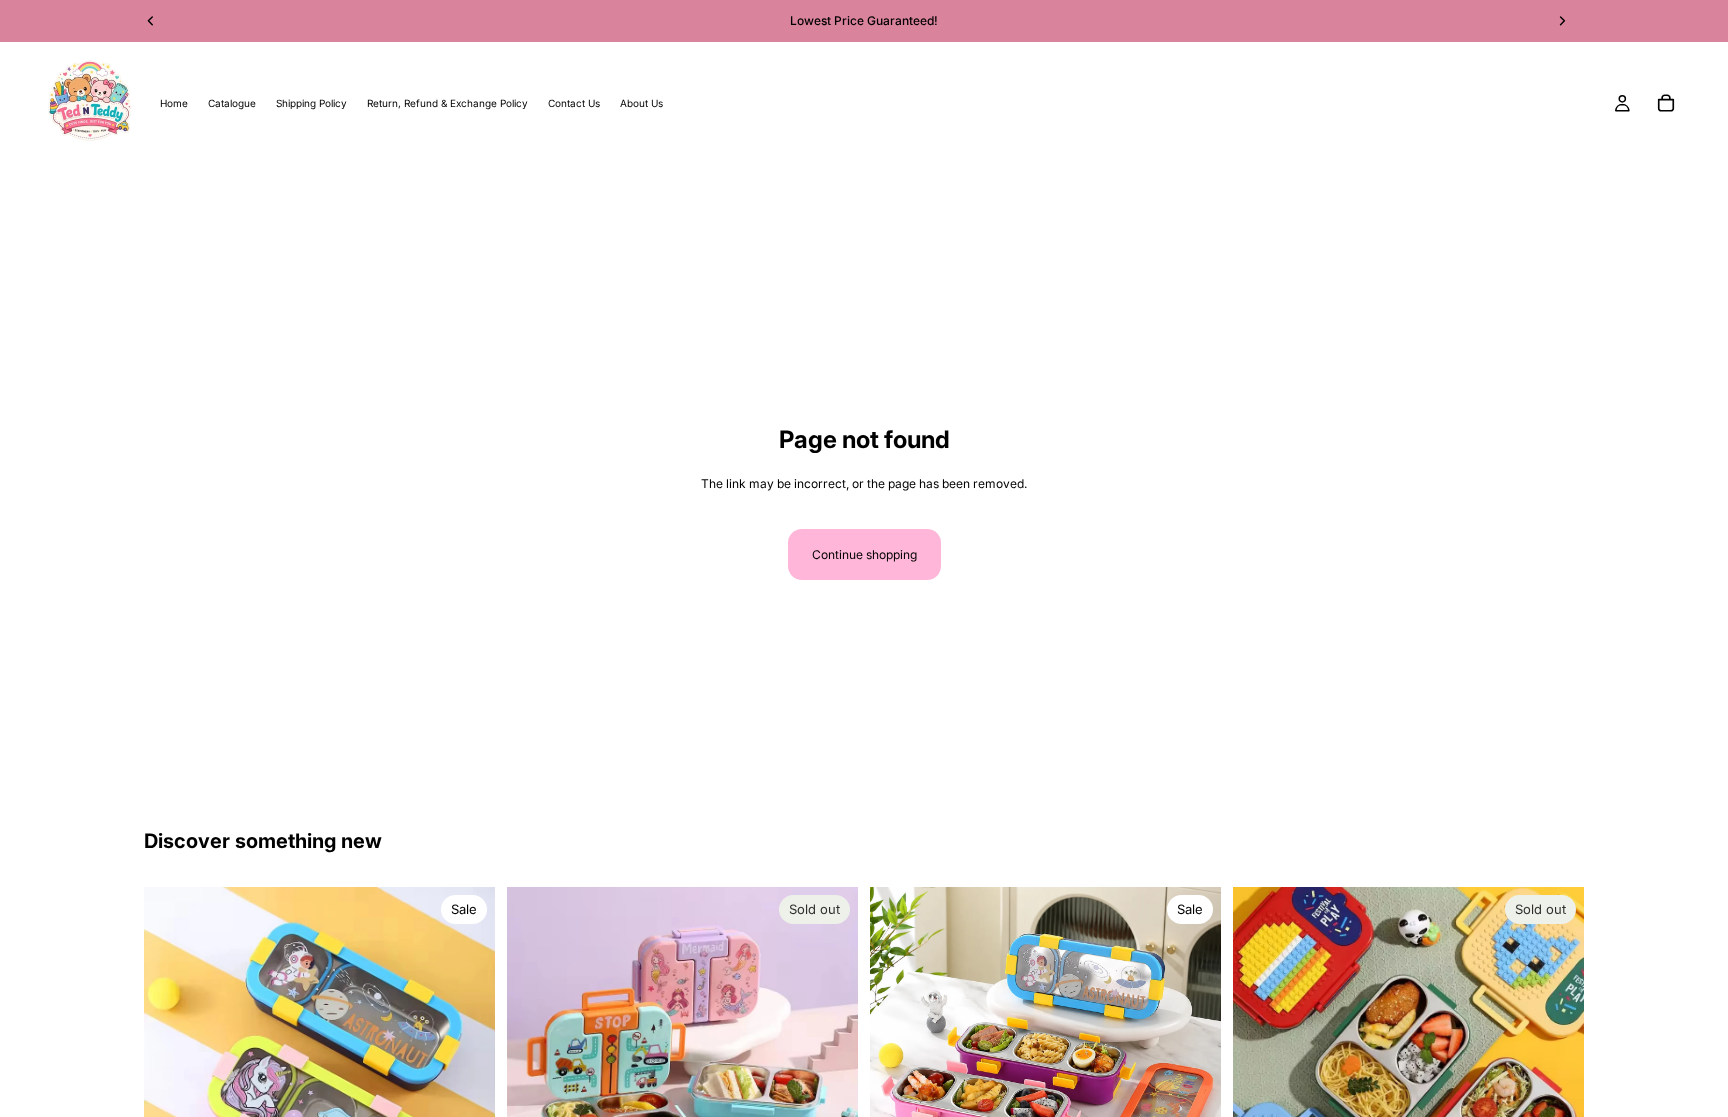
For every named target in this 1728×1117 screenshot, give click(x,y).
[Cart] (1666, 103)
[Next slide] (828, 1062)
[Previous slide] (537, 1062)
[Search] (46, 194)
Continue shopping (864, 554)
